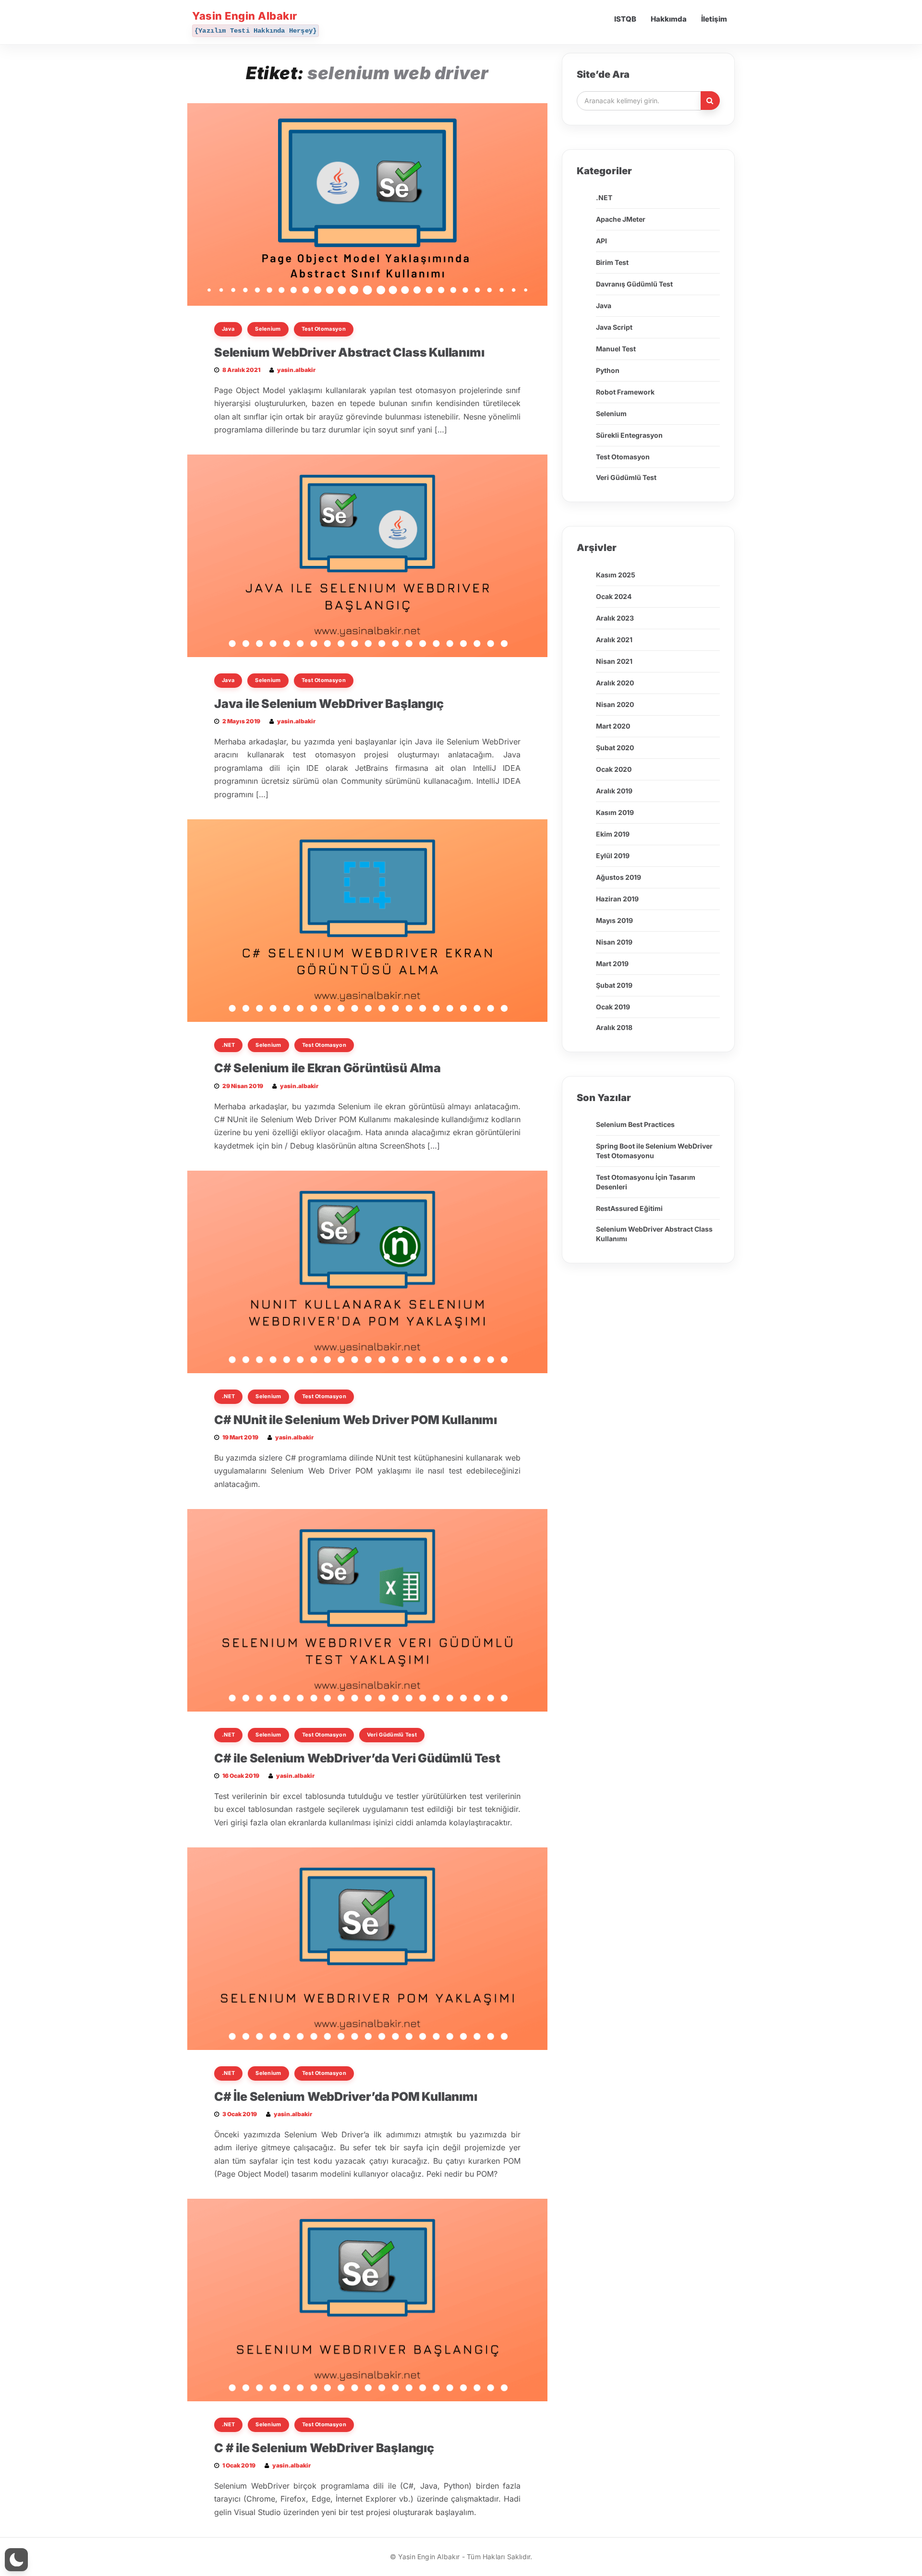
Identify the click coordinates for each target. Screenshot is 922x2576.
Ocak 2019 (613, 1007)
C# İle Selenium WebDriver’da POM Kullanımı (346, 2097)
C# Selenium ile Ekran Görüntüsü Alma (328, 1068)
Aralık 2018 (614, 1027)
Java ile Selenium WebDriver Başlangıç (329, 704)
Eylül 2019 (613, 856)
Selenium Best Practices (635, 1124)
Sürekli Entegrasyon (629, 435)
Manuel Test (616, 349)
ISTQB (625, 19)
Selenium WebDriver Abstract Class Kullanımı (349, 352)
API (601, 241)
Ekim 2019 (613, 834)
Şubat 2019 (614, 985)
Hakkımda (669, 19)
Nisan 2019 (614, 942)
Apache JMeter (621, 219)
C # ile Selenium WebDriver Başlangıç (324, 2448)
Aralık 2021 (614, 640)
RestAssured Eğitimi (629, 1208)
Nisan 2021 (614, 661)
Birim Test (612, 262)
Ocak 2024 (614, 596)
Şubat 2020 (615, 748)
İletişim (714, 19)
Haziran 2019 (617, 899)
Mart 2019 (612, 964)
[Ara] (710, 101)
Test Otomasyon (324, 329)
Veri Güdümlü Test (392, 1735)
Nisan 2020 (615, 704)
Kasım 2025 (616, 575)
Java (228, 329)
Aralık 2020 (615, 683)
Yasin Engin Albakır (245, 16)
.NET (228, 1045)
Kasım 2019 (615, 812)
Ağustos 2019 (619, 877)
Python (608, 370)
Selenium (268, 329)
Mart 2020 (613, 726)
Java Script (614, 327)
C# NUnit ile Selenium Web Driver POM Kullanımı (356, 1420)
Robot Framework (625, 392)
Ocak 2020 (614, 769)
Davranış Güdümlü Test (634, 284)
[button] (16, 2560)
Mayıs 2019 (614, 920)
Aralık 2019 (614, 791)
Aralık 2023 (615, 618)
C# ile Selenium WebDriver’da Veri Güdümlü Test (357, 1758)
